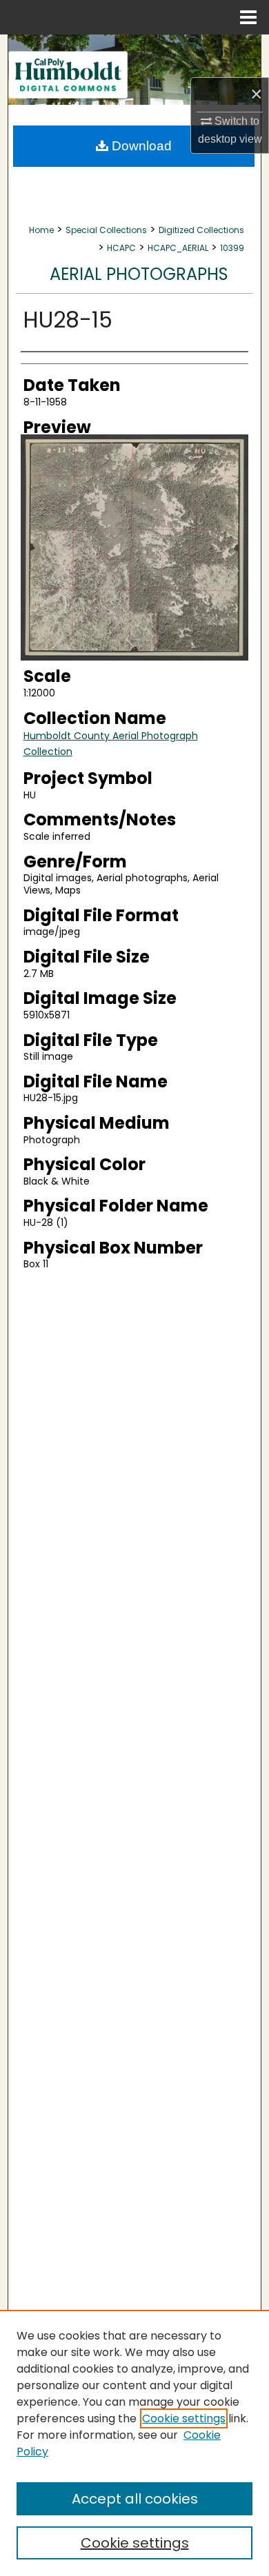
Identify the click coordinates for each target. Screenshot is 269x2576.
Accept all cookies (135, 2499)
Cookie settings (184, 2418)
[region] (134, 2443)
